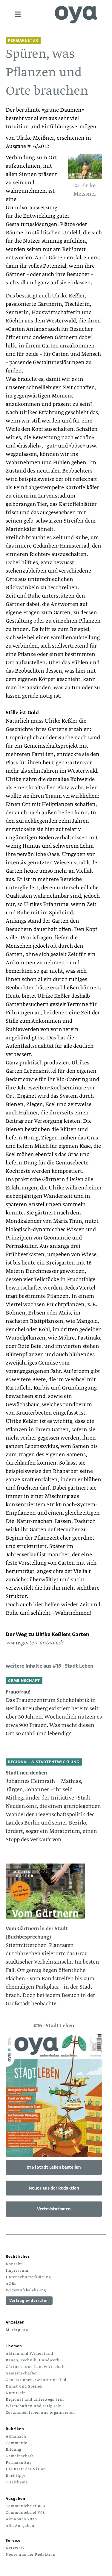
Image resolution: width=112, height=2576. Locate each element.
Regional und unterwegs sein (35, 2399)
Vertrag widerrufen (29, 2301)
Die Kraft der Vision (26, 2469)
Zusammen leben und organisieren (40, 2413)
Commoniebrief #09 (25, 2506)
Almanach (16, 2436)
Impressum (17, 2271)
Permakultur (19, 2463)
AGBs (11, 2284)
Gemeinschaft (20, 2456)
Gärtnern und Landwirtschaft (35, 2367)
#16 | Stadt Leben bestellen (54, 2167)
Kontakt (14, 2264)
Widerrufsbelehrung (26, 2290)
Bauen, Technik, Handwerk (33, 2360)
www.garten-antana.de (35, 1643)
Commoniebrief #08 (25, 2513)
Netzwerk (15, 2548)
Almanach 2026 (21, 2519)
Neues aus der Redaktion (54, 2188)
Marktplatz (17, 2330)
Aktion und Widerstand (29, 2354)
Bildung (13, 2449)
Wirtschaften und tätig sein (34, 2406)
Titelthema (17, 2482)
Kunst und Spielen (24, 2386)
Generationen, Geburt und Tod (36, 2380)
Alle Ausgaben (20, 2526)
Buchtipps (16, 2476)
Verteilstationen (54, 2209)
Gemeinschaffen (22, 2373)
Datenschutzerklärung (28, 2277)
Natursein (16, 2393)
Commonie (16, 2443)
